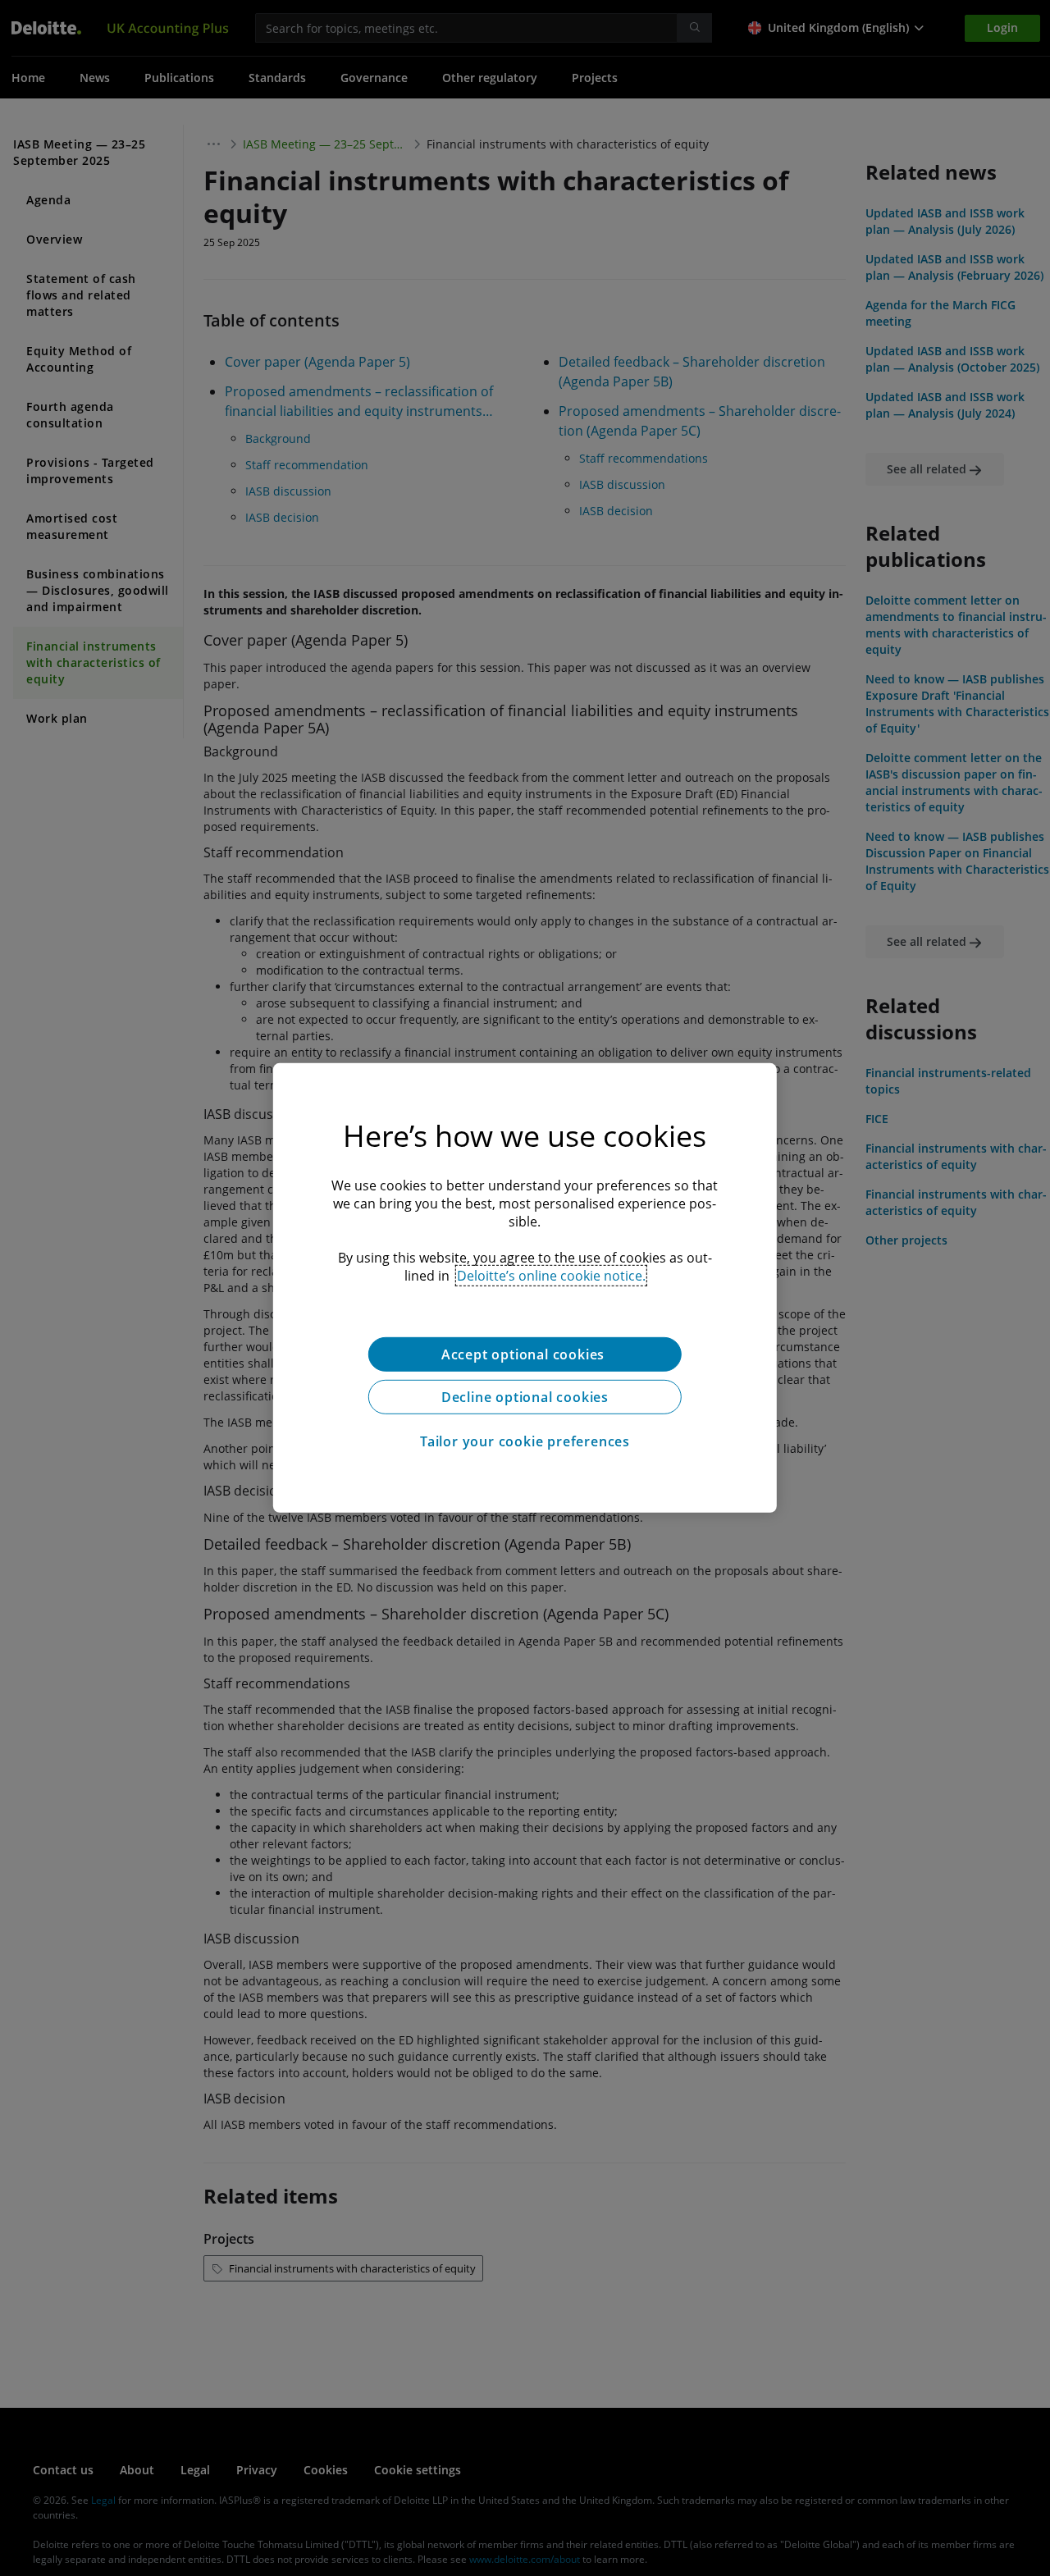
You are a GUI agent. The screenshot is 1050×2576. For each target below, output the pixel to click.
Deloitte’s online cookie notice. (551, 1276)
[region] (525, 1288)
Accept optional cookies (525, 1354)
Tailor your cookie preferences (525, 1441)
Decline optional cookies (525, 1397)
